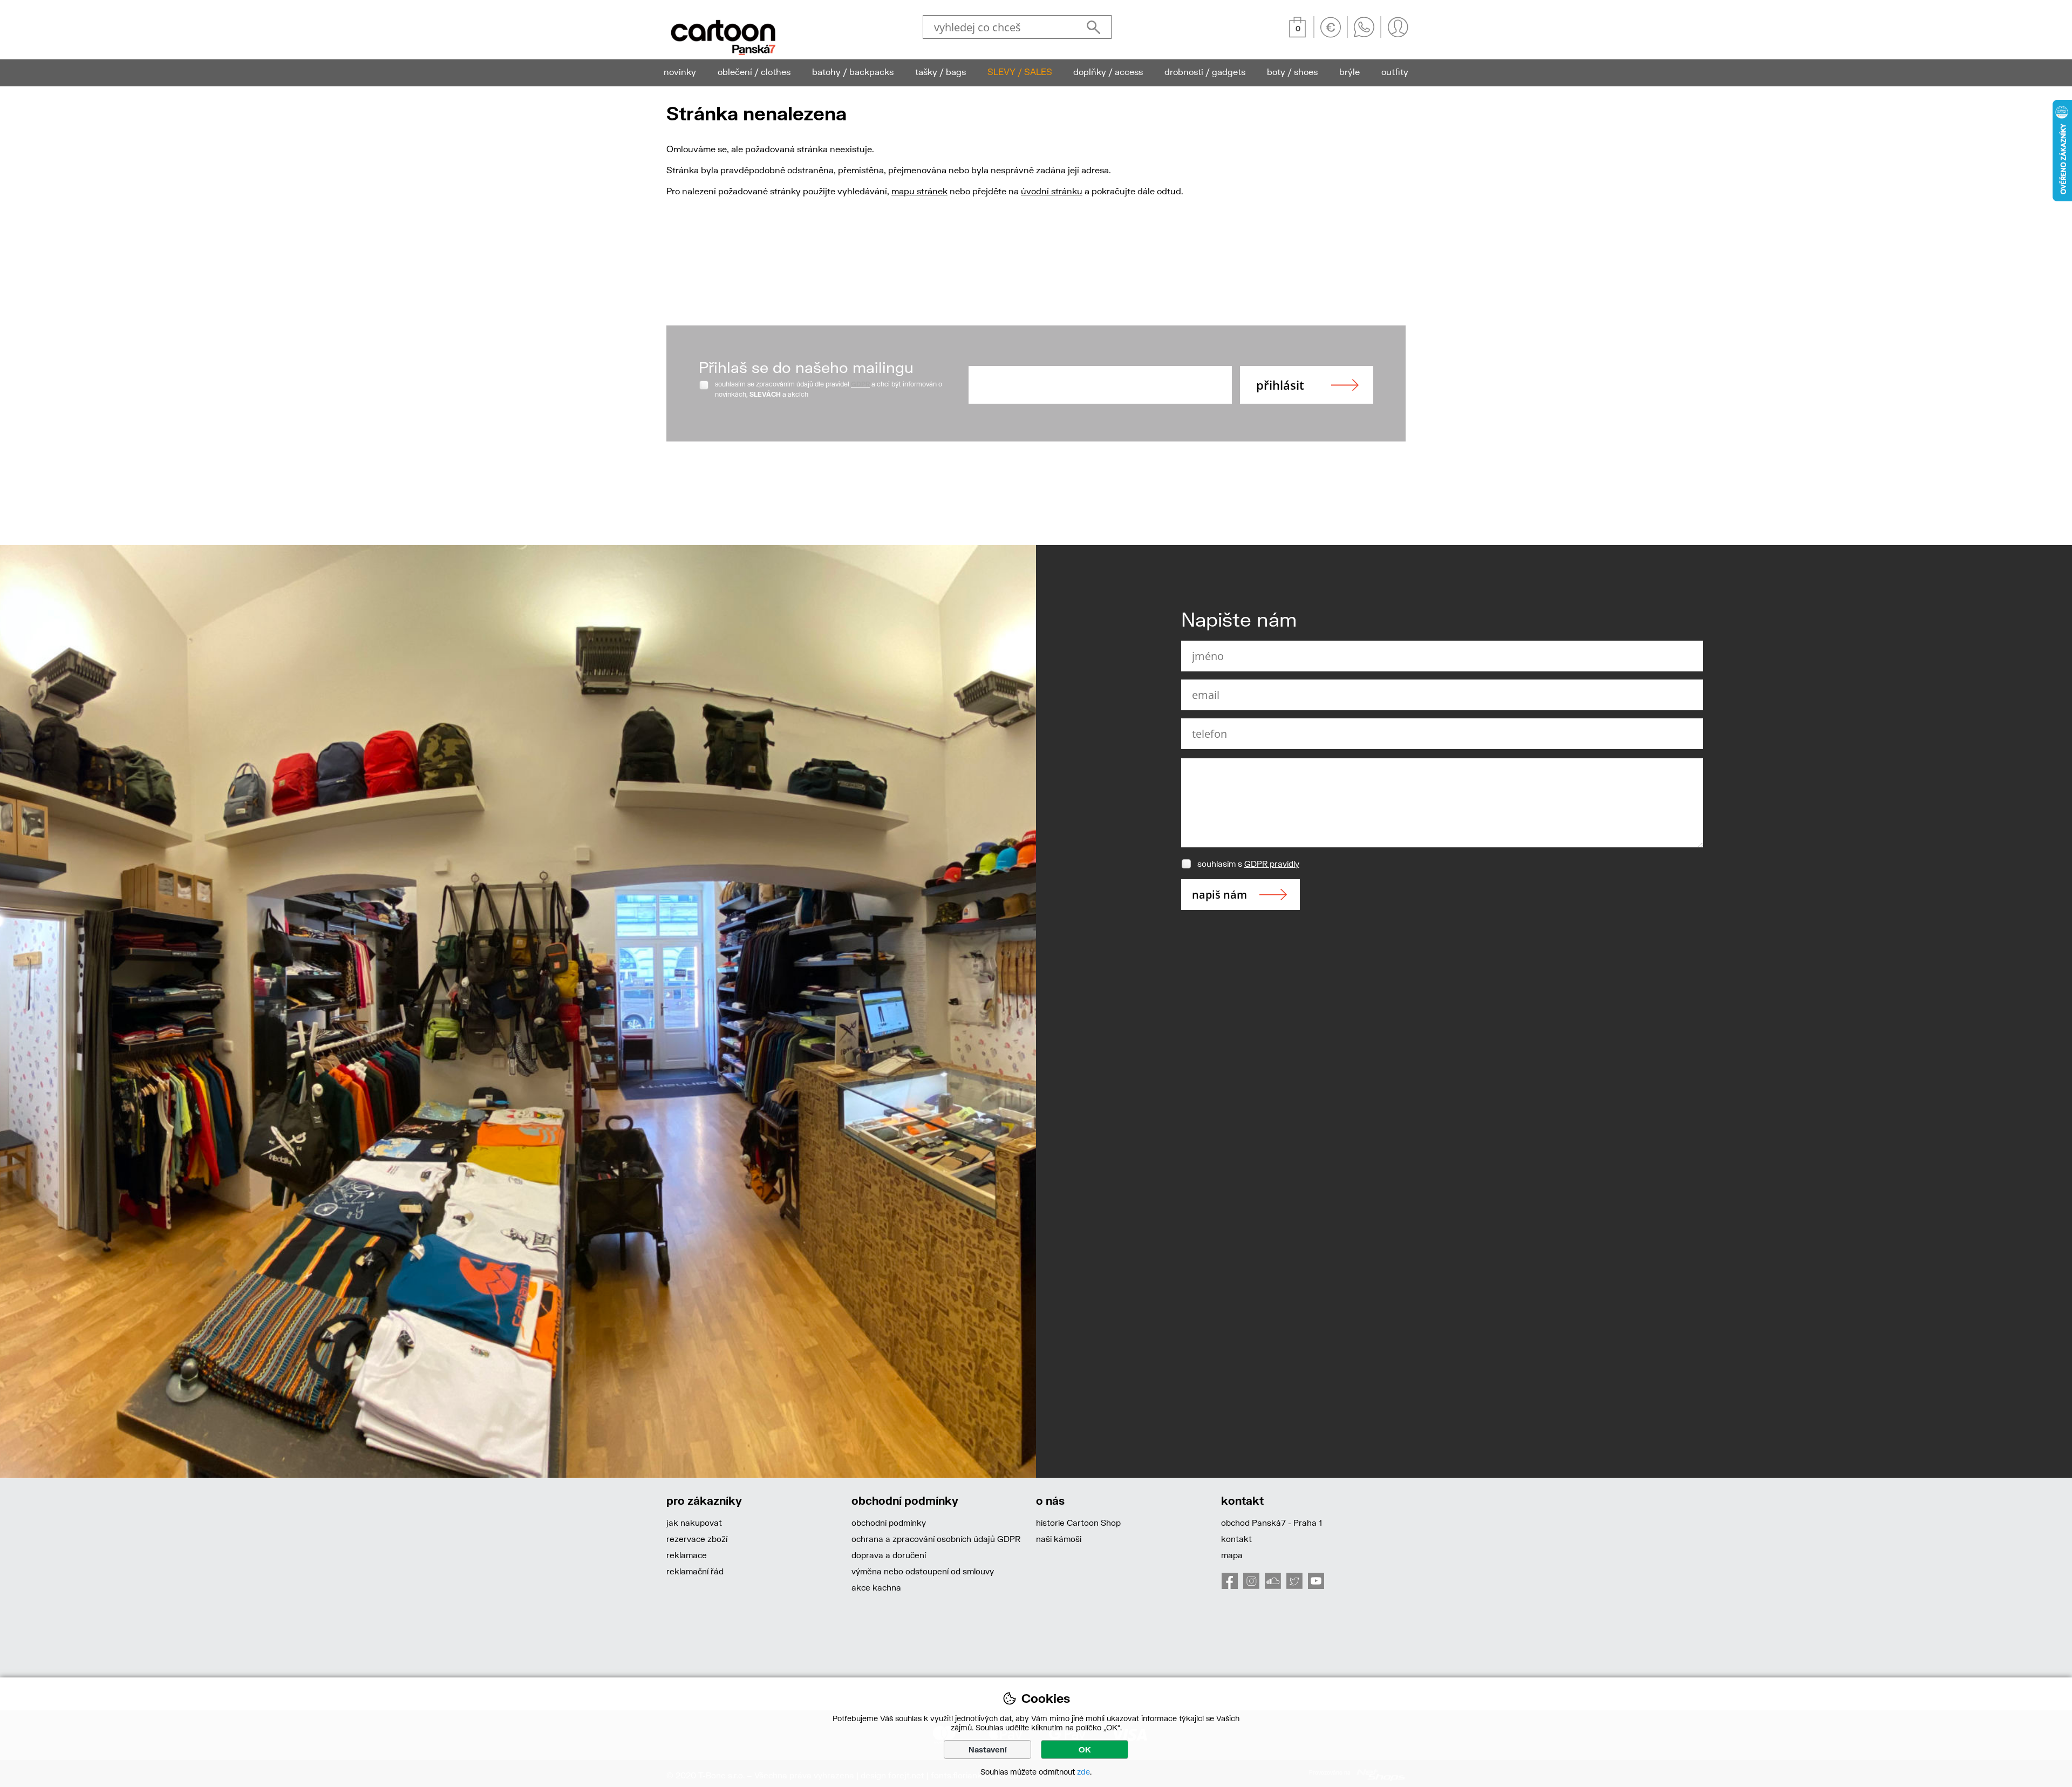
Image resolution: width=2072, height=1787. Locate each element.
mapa (1232, 1555)
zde (1083, 1772)
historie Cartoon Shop (1078, 1523)
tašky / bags (940, 72)
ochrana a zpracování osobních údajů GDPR (936, 1539)
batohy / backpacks (853, 72)
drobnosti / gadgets (1205, 72)
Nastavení (988, 1749)
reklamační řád (695, 1571)
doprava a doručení (889, 1555)
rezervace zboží (697, 1539)
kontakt (1236, 1539)
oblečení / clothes (754, 72)
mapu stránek (919, 191)
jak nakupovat (694, 1523)
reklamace (687, 1555)
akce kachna (876, 1587)
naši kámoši (1059, 1539)
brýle (1349, 72)
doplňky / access (1108, 72)
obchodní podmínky (889, 1523)
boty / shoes (1292, 72)
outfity (1395, 72)
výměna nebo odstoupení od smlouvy (923, 1571)
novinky (680, 72)
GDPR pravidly (1272, 864)
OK (1085, 1749)
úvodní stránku (1052, 191)
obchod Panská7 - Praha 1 (1272, 1523)
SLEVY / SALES (1020, 72)
